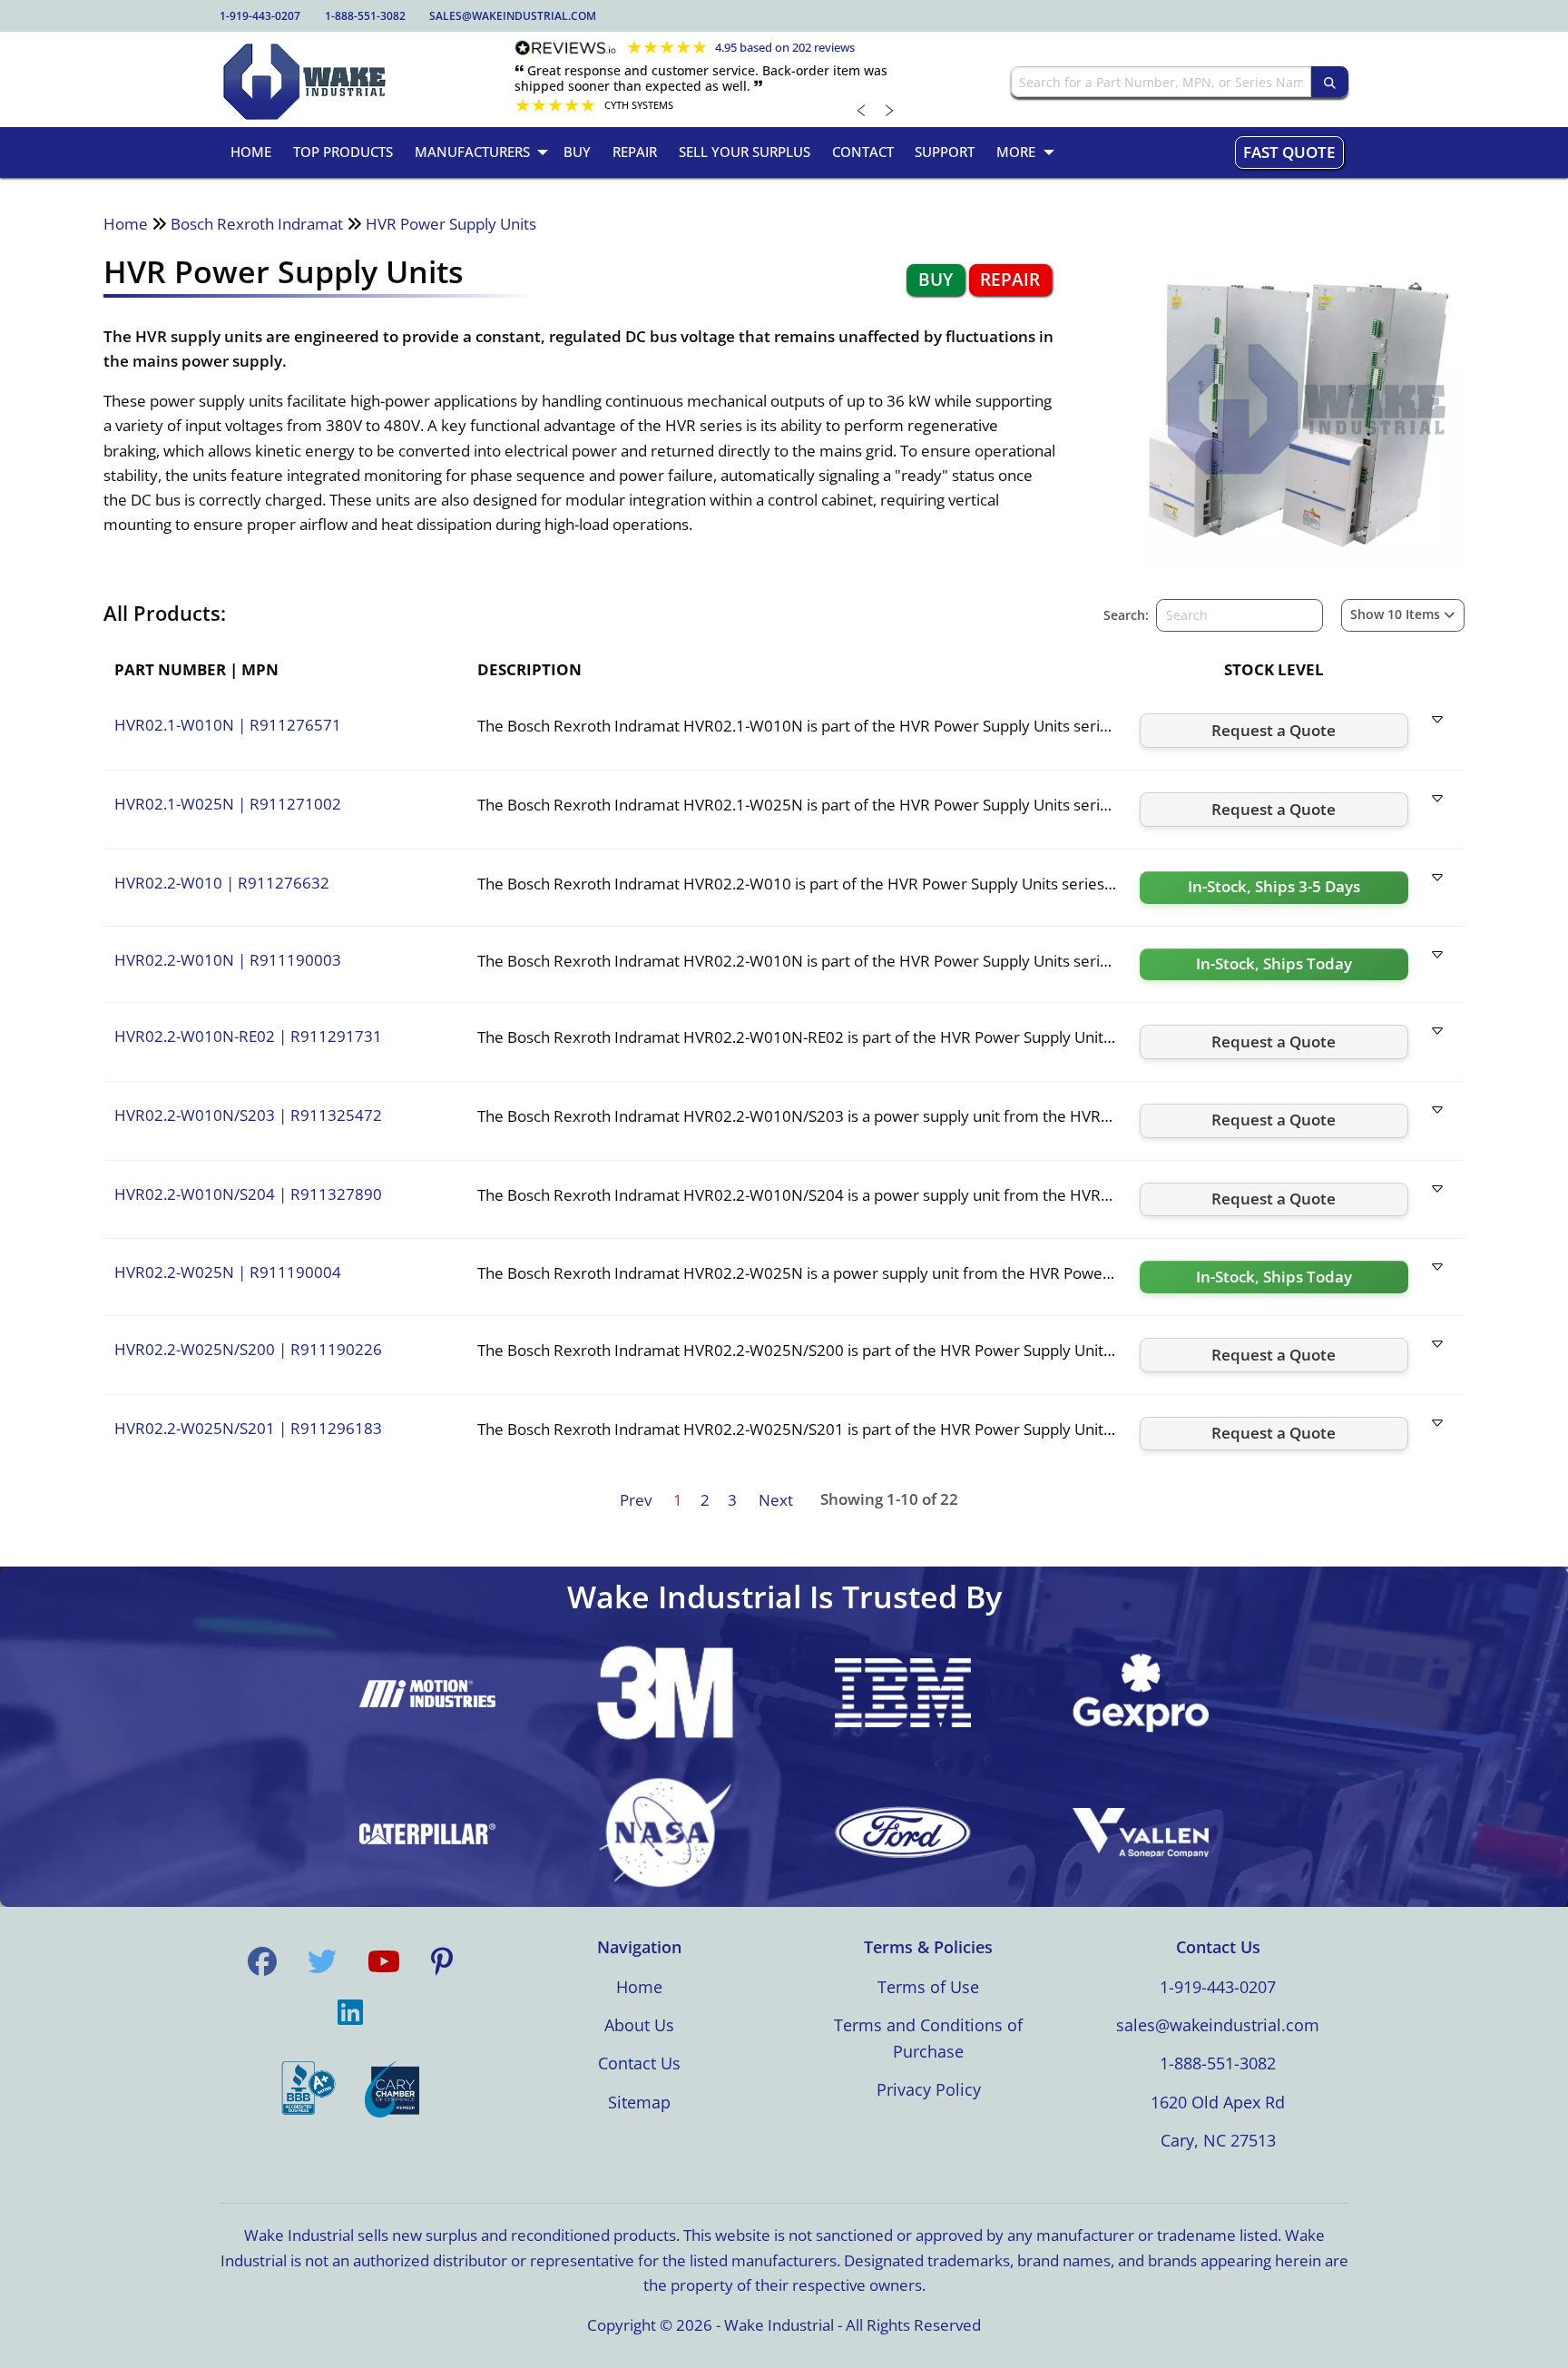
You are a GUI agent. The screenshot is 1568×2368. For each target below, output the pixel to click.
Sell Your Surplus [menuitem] (745, 152)
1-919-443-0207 (260, 16)
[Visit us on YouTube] (384, 1961)
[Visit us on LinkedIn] (350, 2012)
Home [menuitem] (251, 152)
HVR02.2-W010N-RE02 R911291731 (248, 1036)
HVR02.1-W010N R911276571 (228, 725)
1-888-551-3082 (365, 16)
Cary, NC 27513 (1218, 2140)
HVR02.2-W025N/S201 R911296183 (248, 1428)
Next (776, 1500)
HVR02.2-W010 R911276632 (222, 883)
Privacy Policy (929, 2089)
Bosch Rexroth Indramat (257, 224)
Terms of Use (928, 1987)
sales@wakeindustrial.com (513, 16)
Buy (936, 280)
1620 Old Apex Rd (1218, 2102)
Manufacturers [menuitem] (472, 152)
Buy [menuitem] (577, 152)
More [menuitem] (1016, 152)
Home (126, 224)
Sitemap (639, 2102)
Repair (1010, 280)
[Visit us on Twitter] (322, 1961)
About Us (639, 2025)
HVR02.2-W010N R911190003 (228, 960)
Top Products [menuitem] (343, 152)
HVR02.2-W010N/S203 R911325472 (248, 1115)
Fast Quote (1289, 152)
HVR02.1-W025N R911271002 (228, 804)
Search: (1126, 615)
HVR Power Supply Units (451, 224)
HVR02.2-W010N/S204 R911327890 (248, 1194)
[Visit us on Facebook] (262, 1961)
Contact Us (639, 2063)
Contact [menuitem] (863, 152)
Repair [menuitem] (635, 152)
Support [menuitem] (945, 152)
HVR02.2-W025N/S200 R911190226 (248, 1349)
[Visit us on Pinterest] (442, 1961)
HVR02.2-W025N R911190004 (228, 1272)
